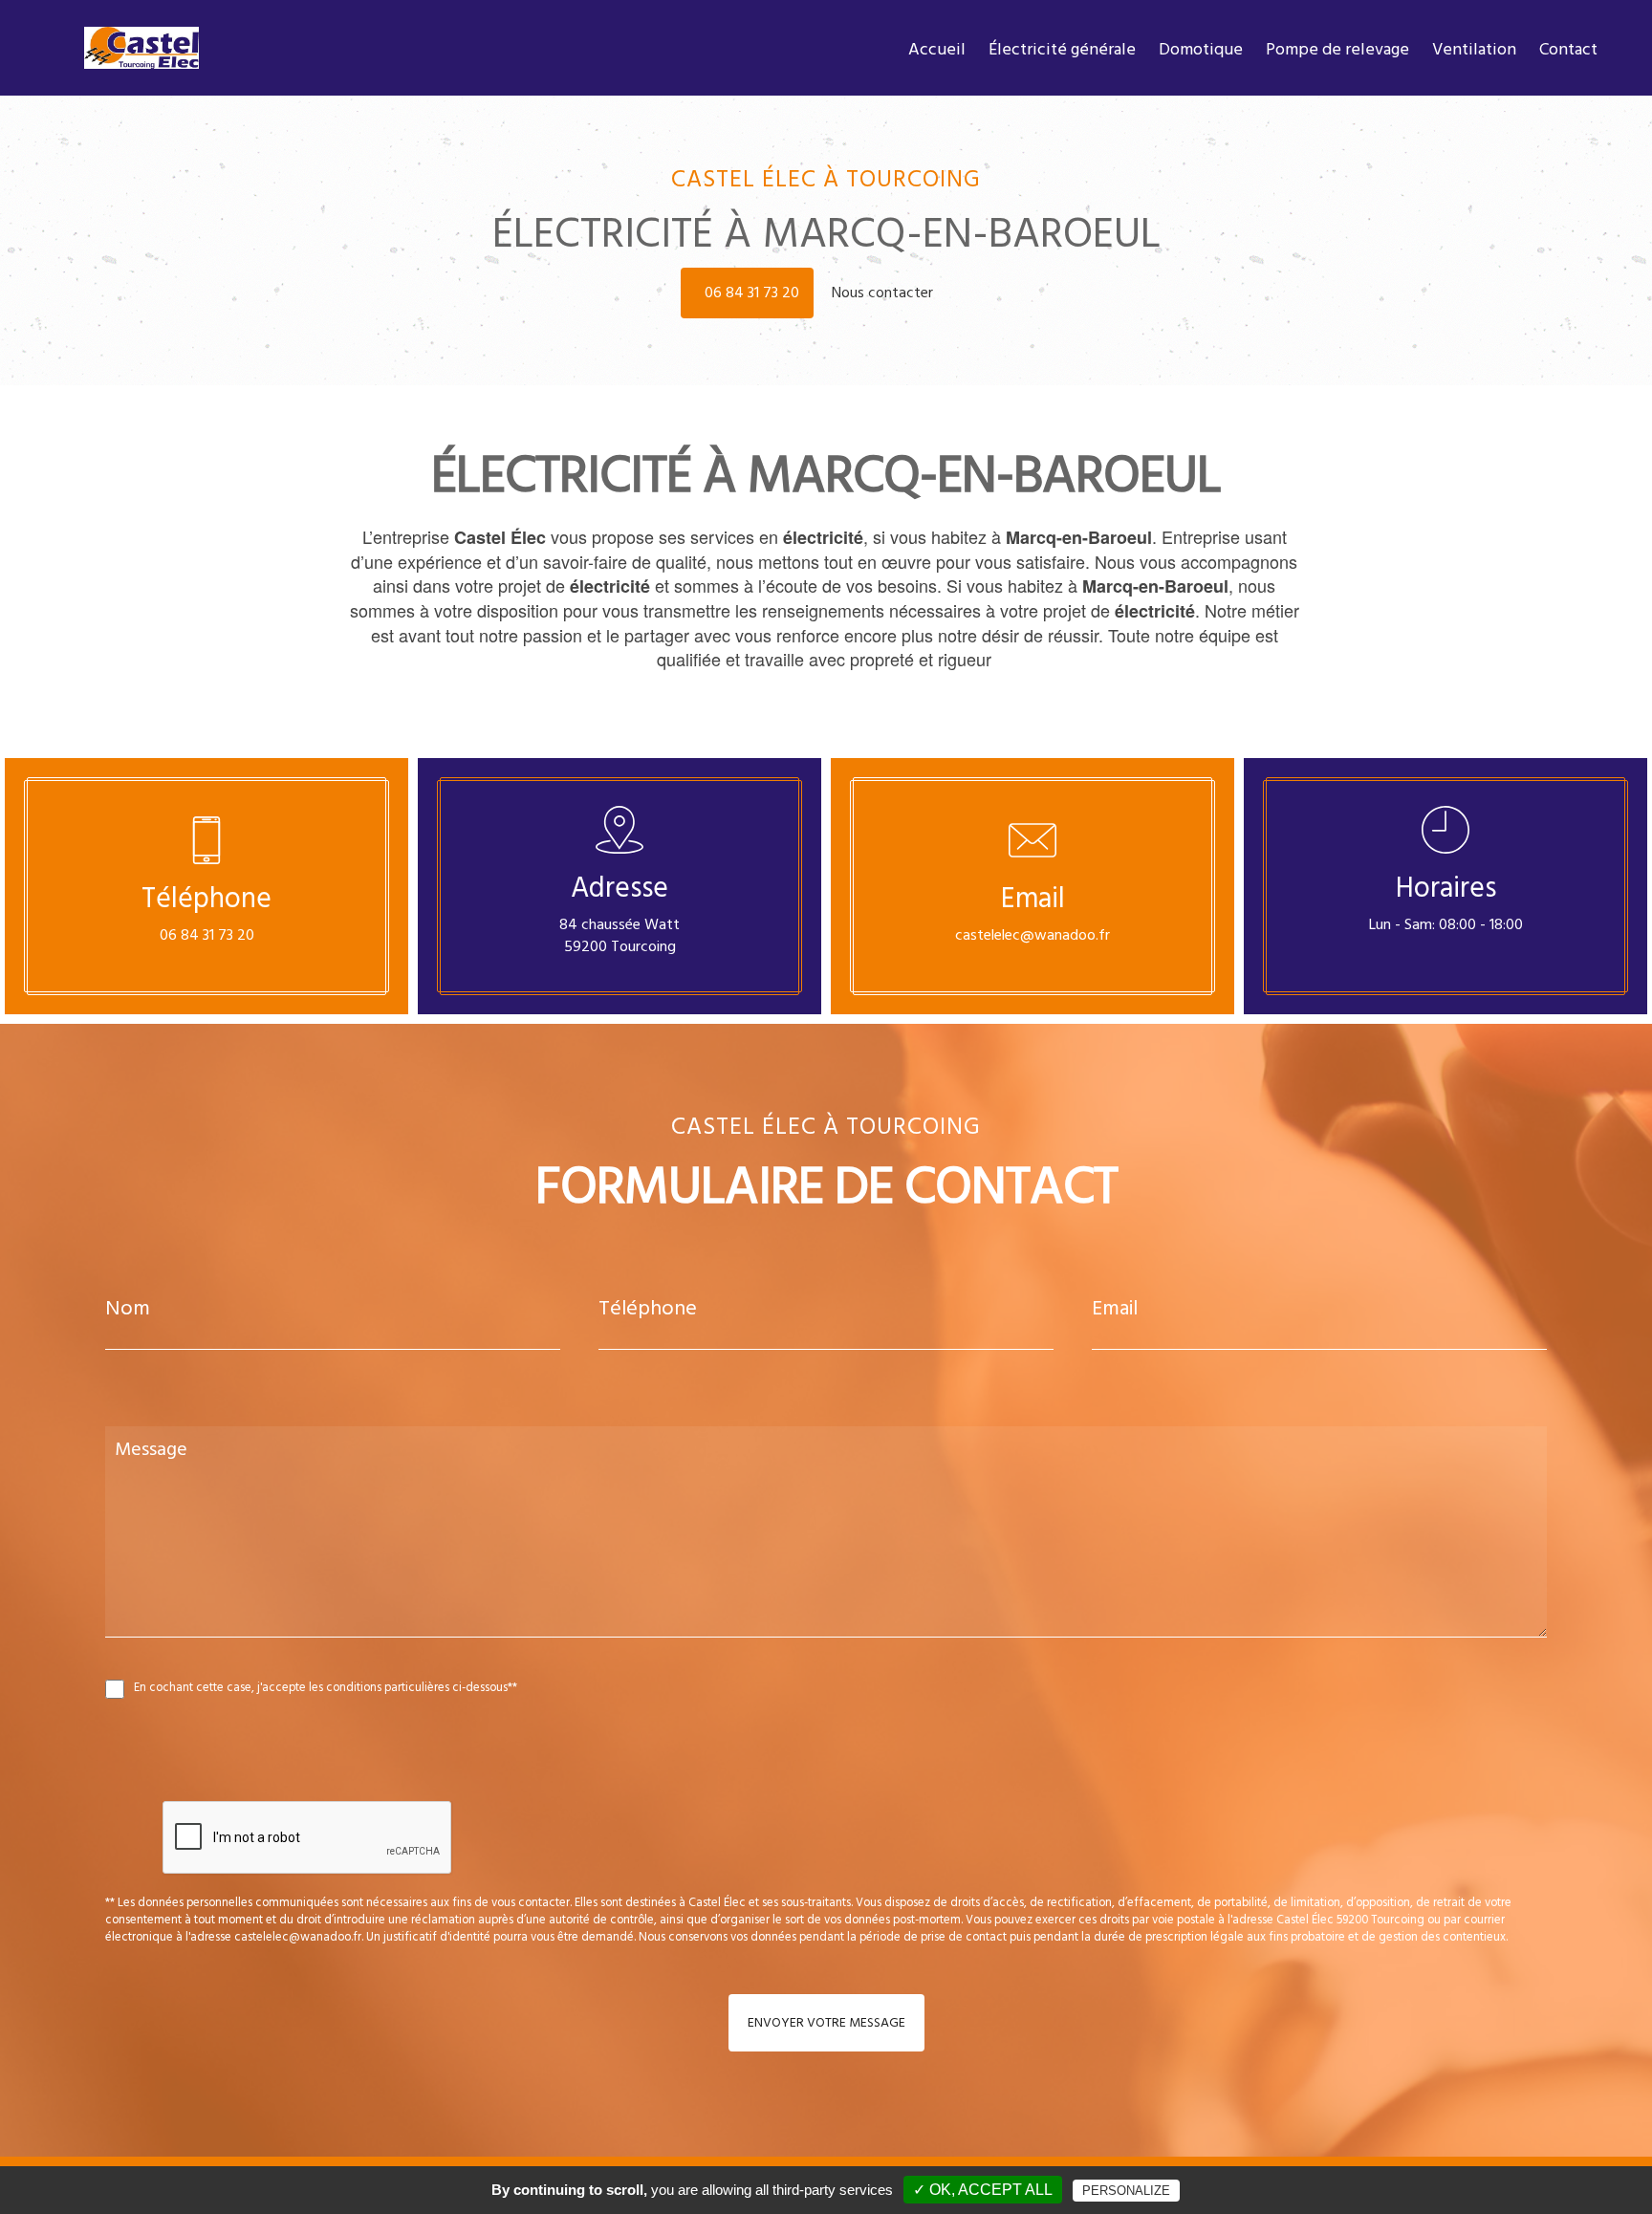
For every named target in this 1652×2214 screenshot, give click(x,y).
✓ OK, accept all (983, 2190)
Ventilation (1474, 50)
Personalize (1126, 2191)
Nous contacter (884, 293)
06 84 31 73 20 (752, 293)
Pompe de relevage (1337, 50)
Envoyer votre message (826, 2023)
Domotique (1201, 50)
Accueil (937, 50)
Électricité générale (1062, 50)
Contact (1568, 50)
